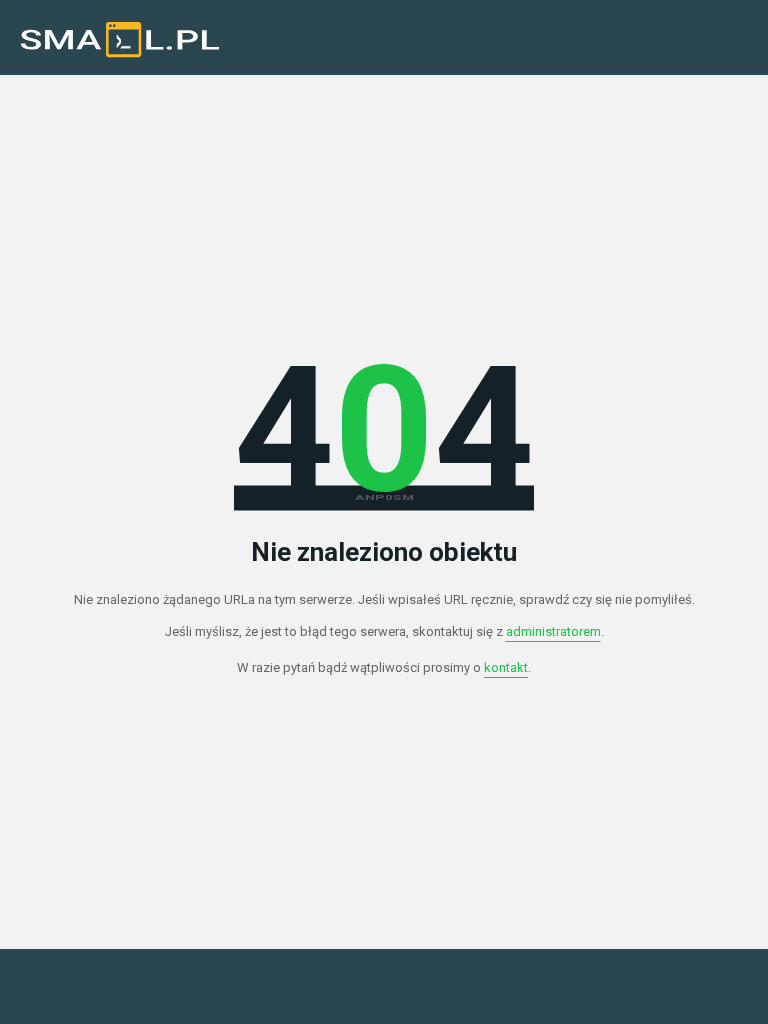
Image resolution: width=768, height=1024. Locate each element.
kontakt (506, 667)
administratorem (553, 631)
